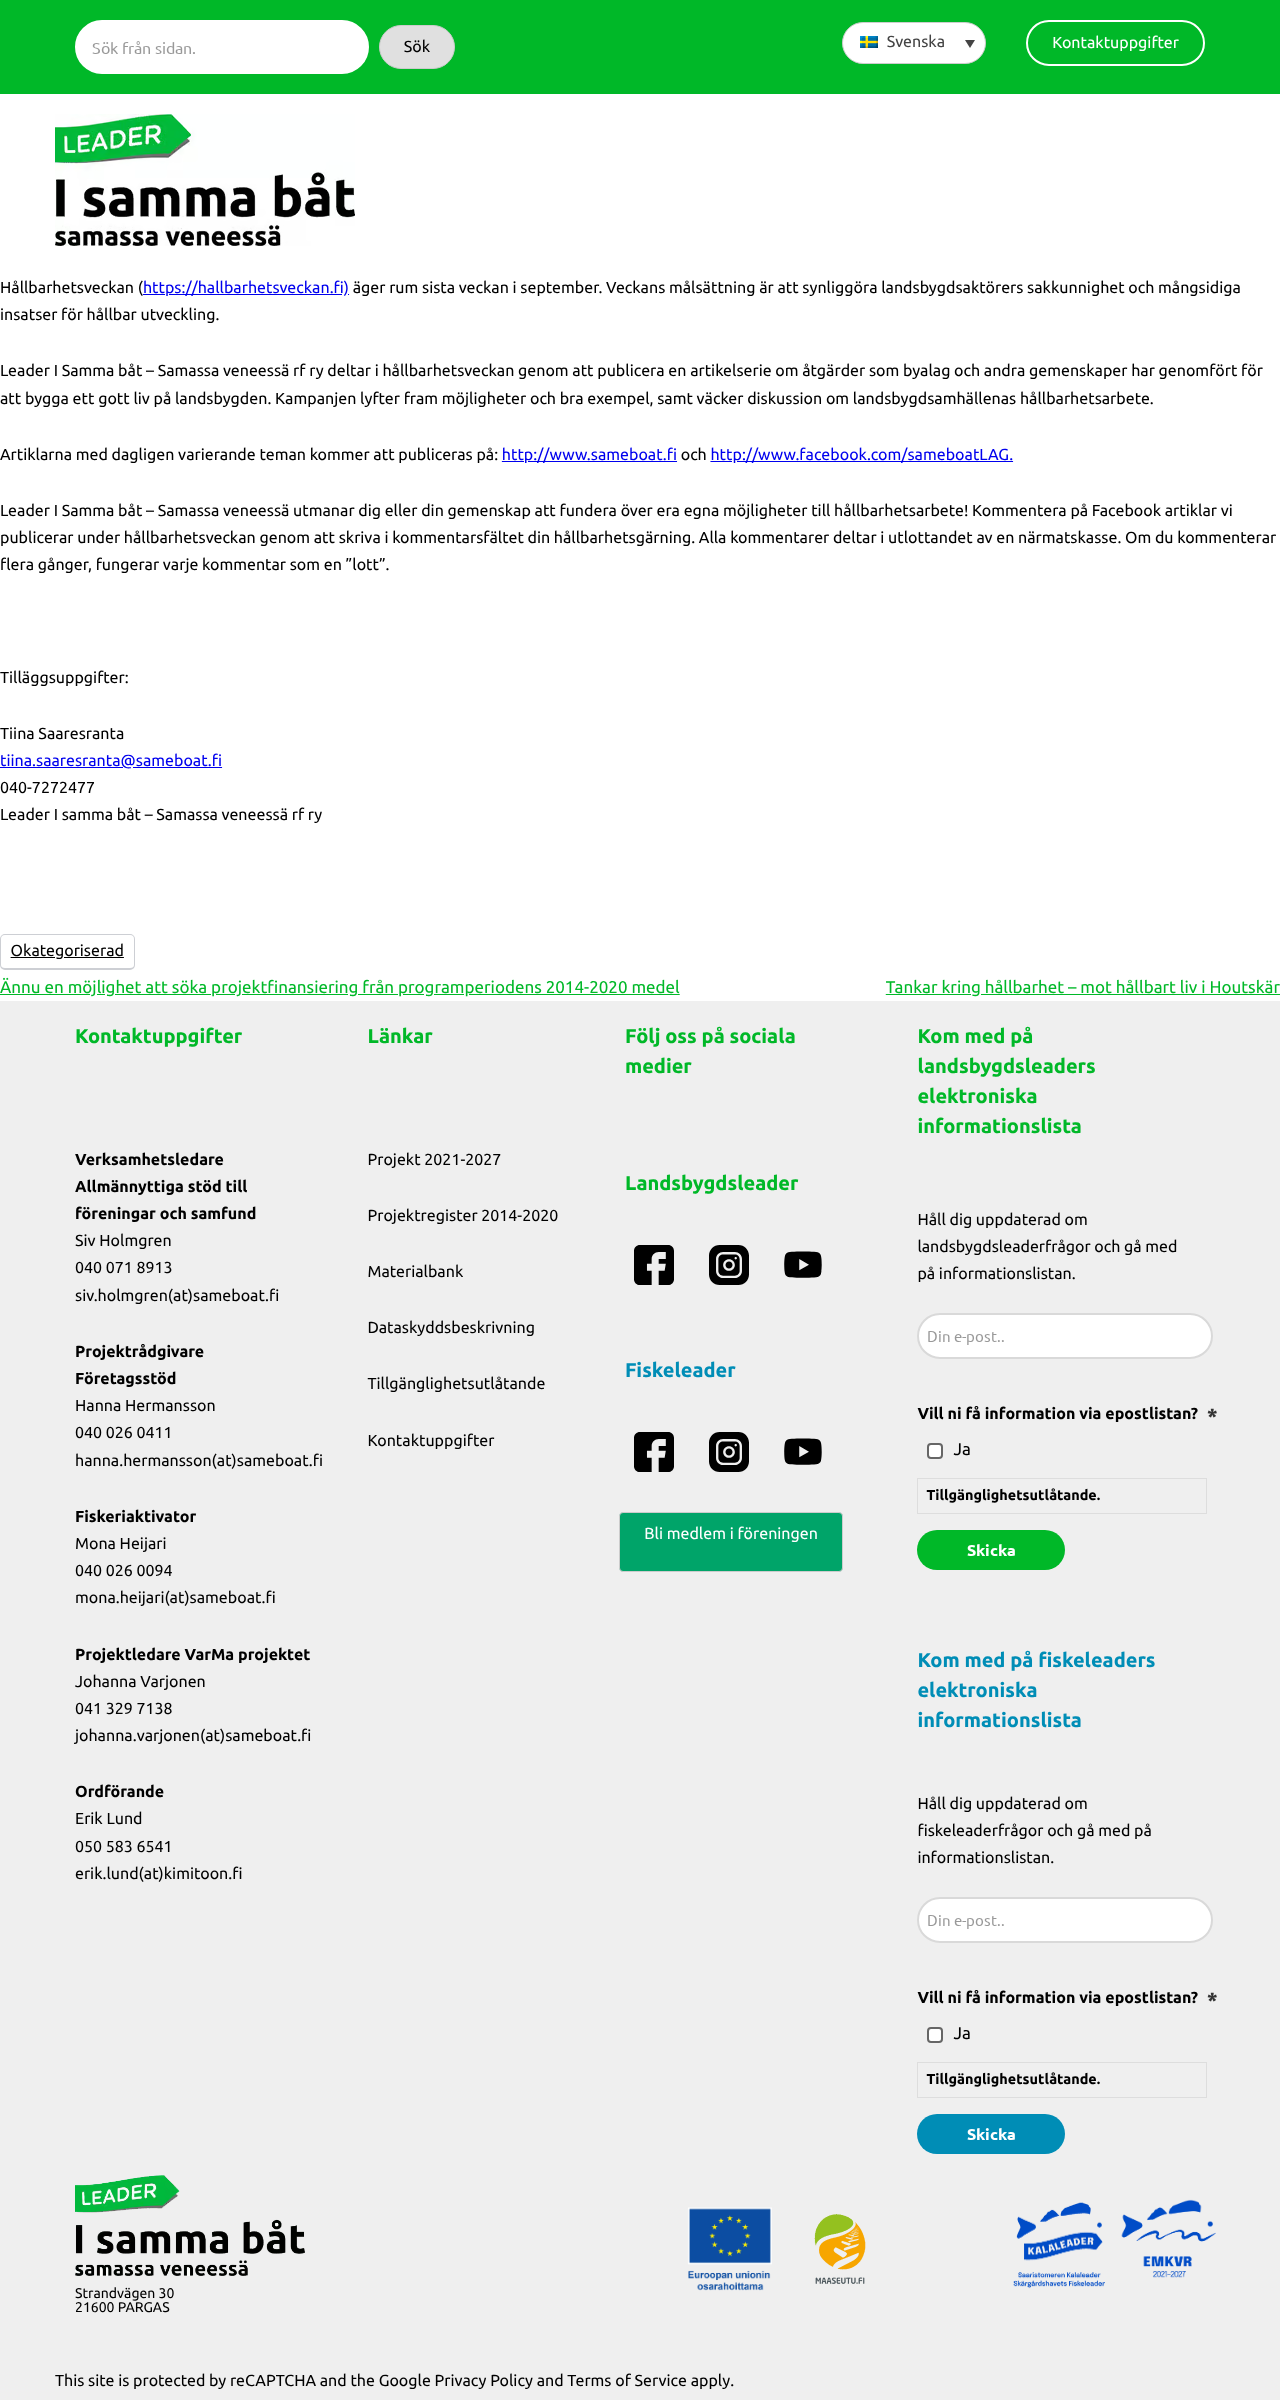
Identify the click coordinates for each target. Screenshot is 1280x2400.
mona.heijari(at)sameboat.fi (175, 1598)
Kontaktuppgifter (431, 1441)
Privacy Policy (484, 2381)
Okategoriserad (67, 951)
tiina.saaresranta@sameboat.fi (111, 761)
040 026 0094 (124, 1571)
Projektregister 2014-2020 (463, 1216)
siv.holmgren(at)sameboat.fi (177, 1296)
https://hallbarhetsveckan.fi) (246, 288)
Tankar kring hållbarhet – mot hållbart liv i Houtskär (1083, 987)
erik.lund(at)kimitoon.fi (159, 1874)
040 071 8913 (124, 1268)
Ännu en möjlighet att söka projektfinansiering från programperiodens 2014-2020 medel (340, 987)
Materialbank (416, 1272)
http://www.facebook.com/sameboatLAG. (861, 455)
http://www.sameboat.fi (589, 455)
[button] (417, 47)
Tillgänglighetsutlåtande (457, 1384)
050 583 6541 (124, 1847)
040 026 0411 (124, 1433)
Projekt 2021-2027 (435, 1160)
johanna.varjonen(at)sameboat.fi (193, 1736)
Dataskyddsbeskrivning (452, 1328)
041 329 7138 (124, 1709)
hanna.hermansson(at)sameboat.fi (199, 1461)
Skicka (991, 1549)
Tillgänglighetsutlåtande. (1013, 1495)
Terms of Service (627, 2381)
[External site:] (656, 1265)
